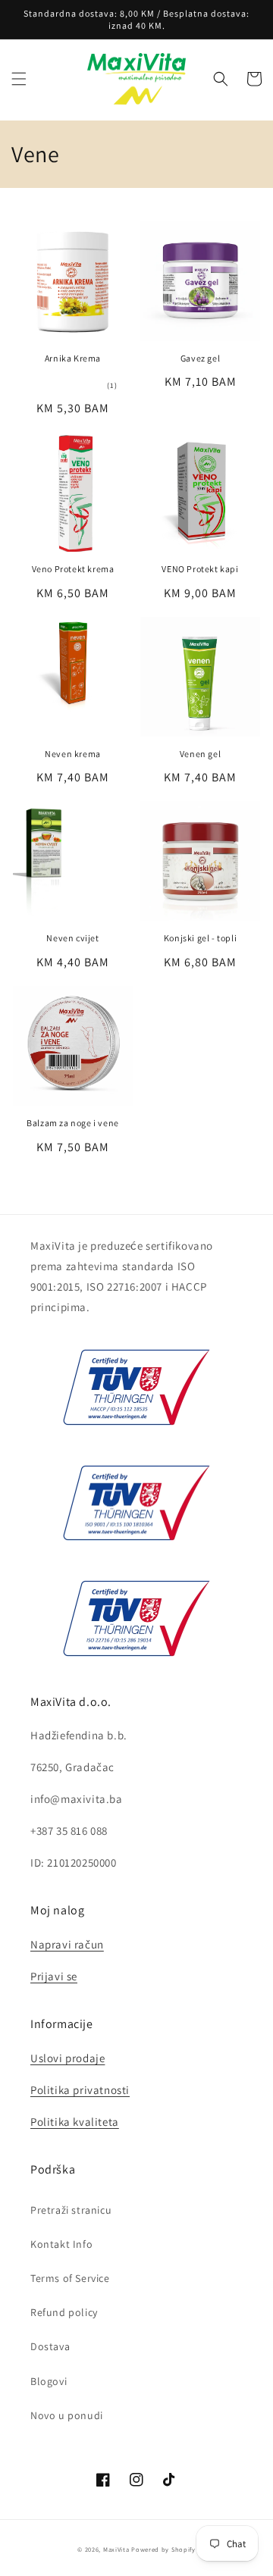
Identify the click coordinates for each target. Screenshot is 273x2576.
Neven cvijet (72, 938)
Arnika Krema (73, 358)
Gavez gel (200, 358)
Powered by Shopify (163, 2549)
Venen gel (200, 754)
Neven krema (73, 754)
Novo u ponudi (67, 2415)
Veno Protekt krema (73, 569)
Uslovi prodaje (67, 2058)
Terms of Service (70, 2278)
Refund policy (64, 2312)
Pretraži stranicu (71, 2210)
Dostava (50, 2346)
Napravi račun (67, 1944)
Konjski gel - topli (200, 938)
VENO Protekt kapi (200, 569)
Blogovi (49, 2381)
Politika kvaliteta (75, 2122)
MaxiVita (116, 2549)
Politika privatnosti (80, 2090)
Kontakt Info (61, 2244)
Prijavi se (54, 1976)
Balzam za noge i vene (73, 1123)
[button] (19, 79)
